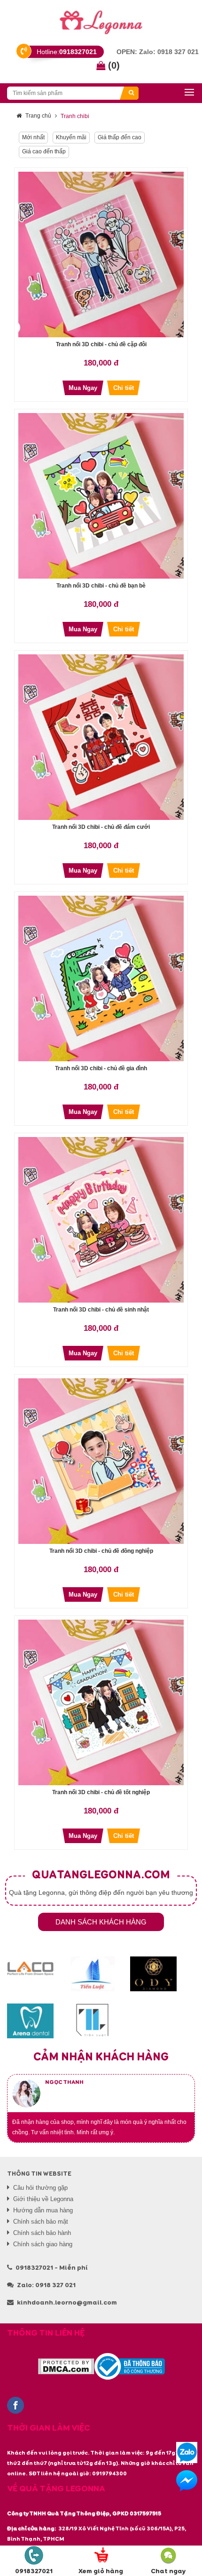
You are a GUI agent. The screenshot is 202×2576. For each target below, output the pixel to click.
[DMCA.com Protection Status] (66, 2367)
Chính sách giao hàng (43, 2244)
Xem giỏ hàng (101, 2571)
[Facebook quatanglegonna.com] (16, 2406)
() (113, 65)
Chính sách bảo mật (41, 2222)
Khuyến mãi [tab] (71, 137)
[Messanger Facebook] (187, 2481)
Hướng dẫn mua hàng (43, 2210)
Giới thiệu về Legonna (43, 2199)
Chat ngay (168, 2571)
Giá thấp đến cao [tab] (120, 137)
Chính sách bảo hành (42, 2233)
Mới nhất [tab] (33, 137)
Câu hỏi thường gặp (40, 2188)
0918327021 (34, 2571)
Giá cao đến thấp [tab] (44, 151)
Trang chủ (38, 116)
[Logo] (101, 21)
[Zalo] (187, 2453)
